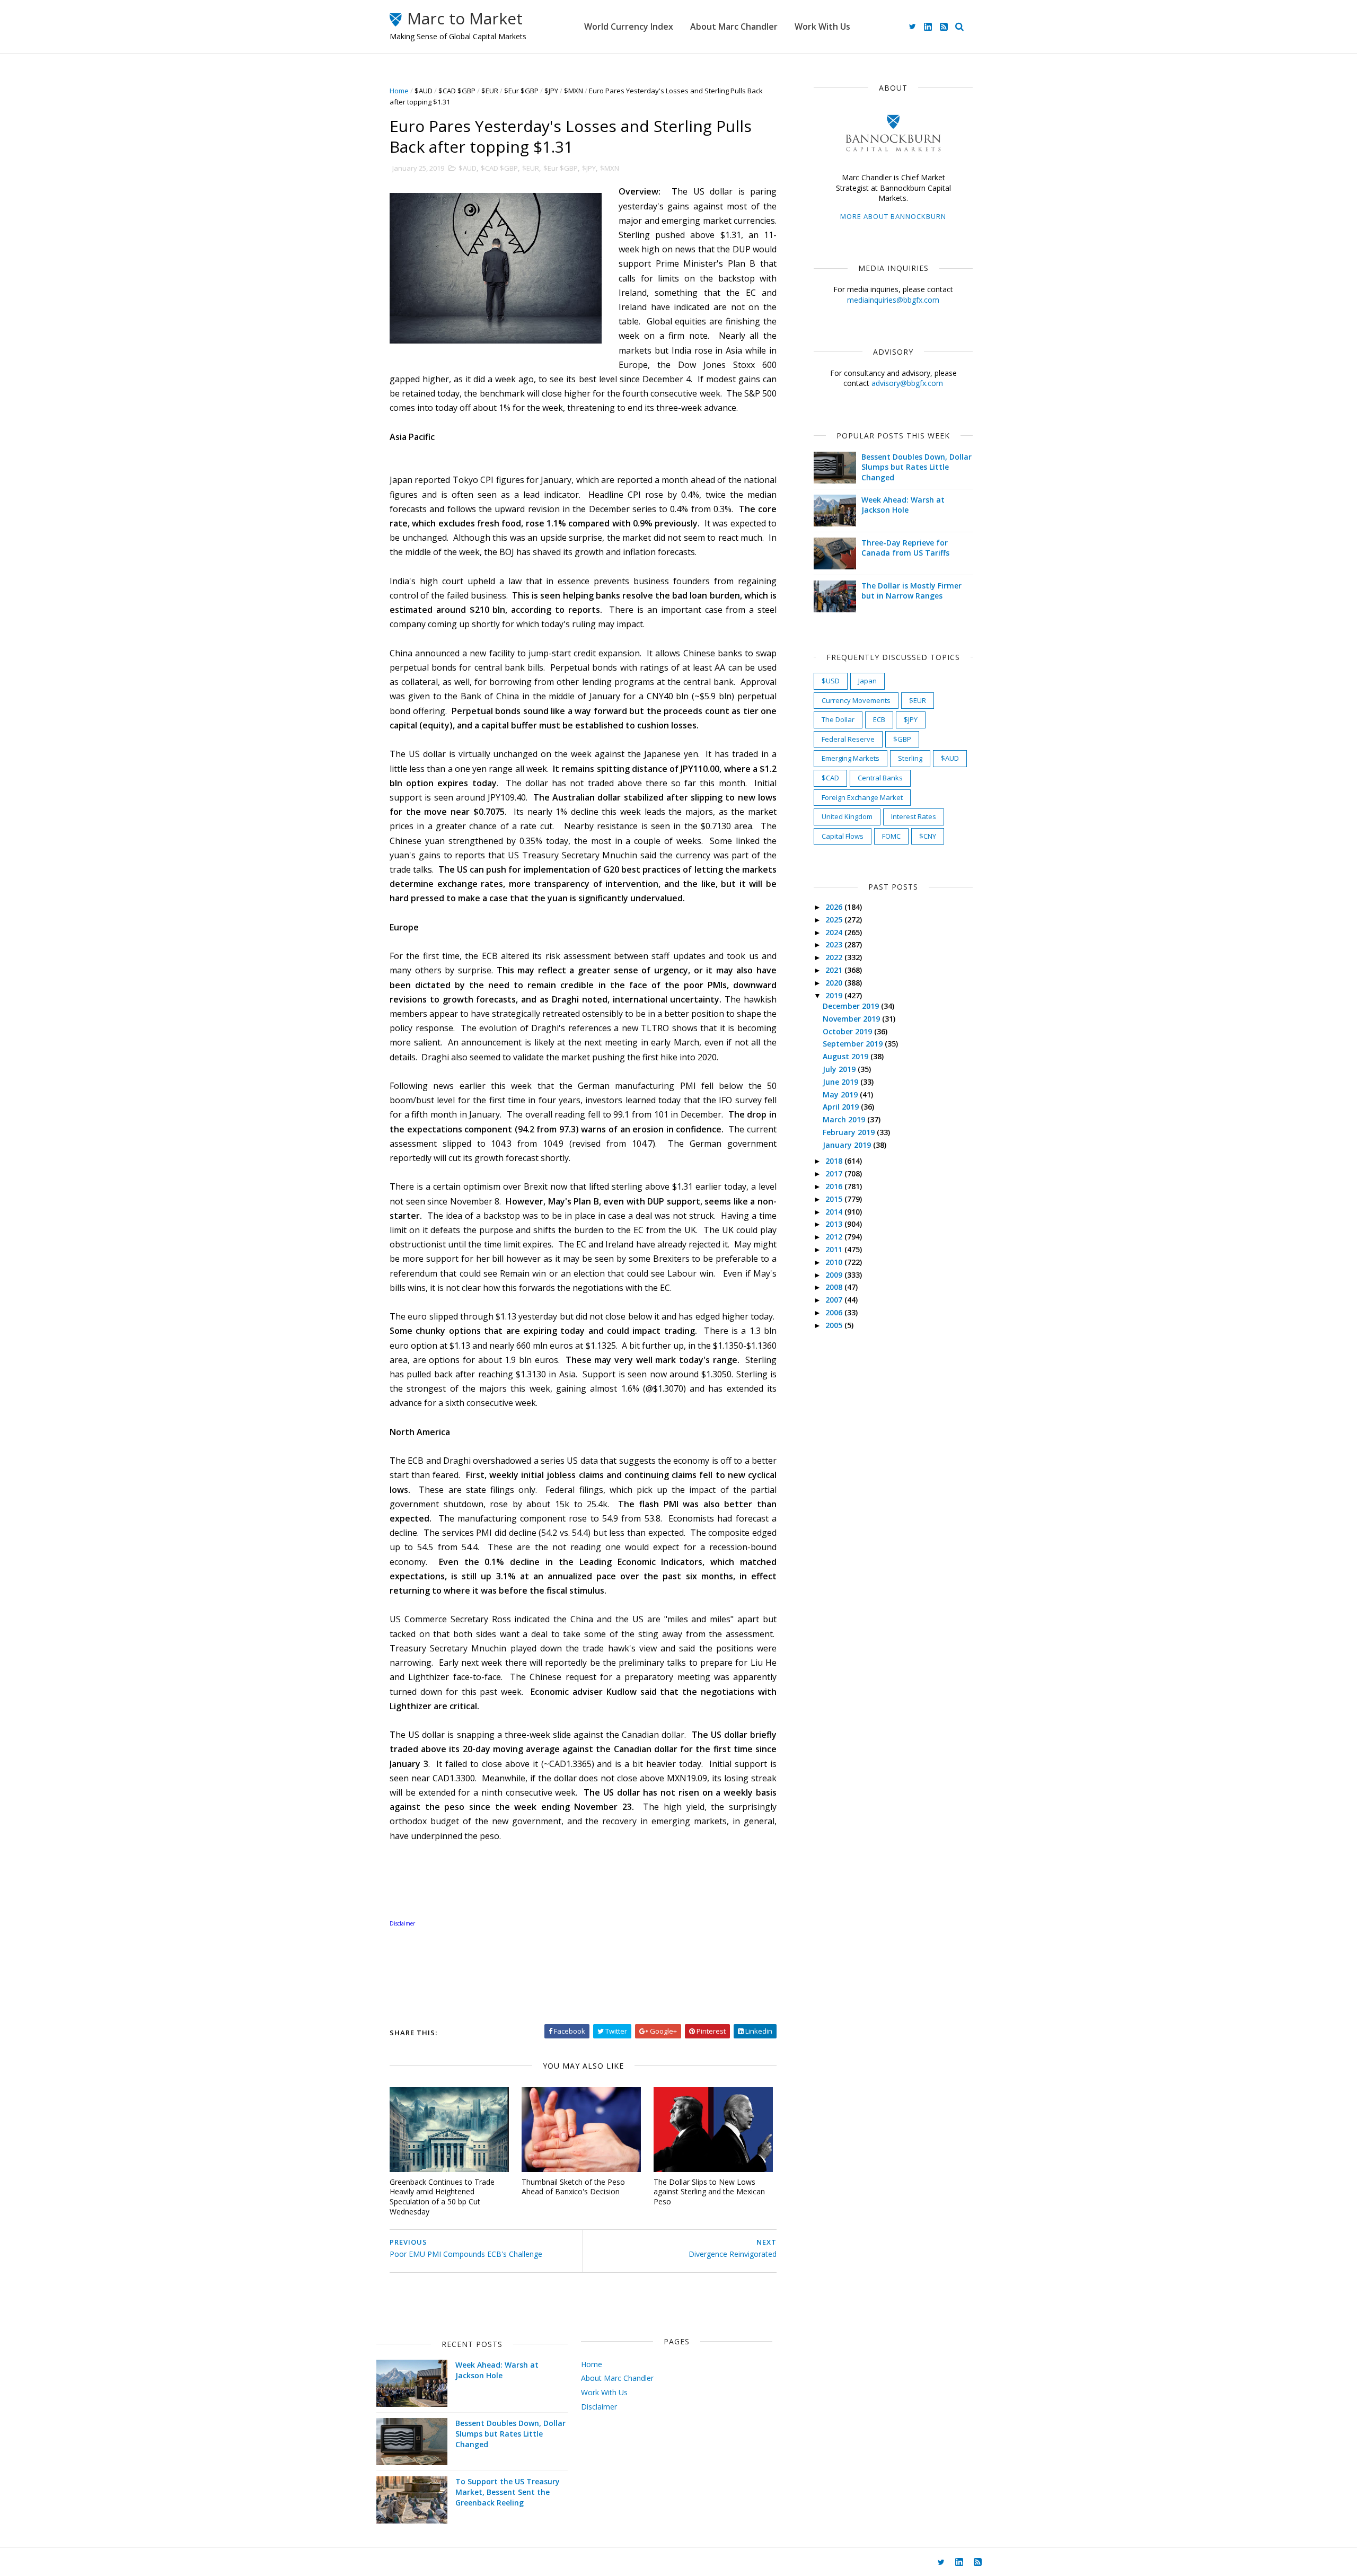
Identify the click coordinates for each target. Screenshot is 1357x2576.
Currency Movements (856, 700)
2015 (835, 1199)
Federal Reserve (848, 739)
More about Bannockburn (893, 216)
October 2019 (848, 1031)
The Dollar (838, 719)
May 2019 (841, 1094)
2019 (835, 995)
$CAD (830, 778)
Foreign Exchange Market (862, 797)
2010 (835, 1262)
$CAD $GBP (457, 91)
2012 (835, 1237)
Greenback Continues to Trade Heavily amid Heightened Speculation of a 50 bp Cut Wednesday (442, 2197)
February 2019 (850, 1132)
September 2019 (854, 1044)
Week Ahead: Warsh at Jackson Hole (903, 505)
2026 (835, 907)
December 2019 (852, 1006)
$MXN (574, 91)
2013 (835, 1224)
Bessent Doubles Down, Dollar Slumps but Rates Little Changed (917, 467)
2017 (835, 1173)
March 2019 (845, 1119)
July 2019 (840, 1069)
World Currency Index (629, 27)
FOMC (891, 836)
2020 (835, 983)
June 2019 (841, 1082)
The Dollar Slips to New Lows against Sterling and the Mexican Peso (709, 2192)
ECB (879, 719)
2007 (835, 1300)
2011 (835, 1249)
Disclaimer (599, 2407)
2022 (835, 957)
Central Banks (880, 778)
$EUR (490, 91)
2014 (835, 1212)
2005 (835, 1325)
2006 (835, 1312)
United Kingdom (847, 816)
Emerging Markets (851, 758)
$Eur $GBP (521, 91)
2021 (835, 970)
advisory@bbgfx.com (907, 383)
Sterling (910, 758)
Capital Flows (843, 836)
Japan (867, 681)
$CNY (928, 836)
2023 (835, 944)
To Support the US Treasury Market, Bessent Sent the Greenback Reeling (508, 2492)
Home (399, 91)
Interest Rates (914, 816)
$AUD (424, 91)
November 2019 (852, 1019)
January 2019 (848, 1145)
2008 (835, 1287)
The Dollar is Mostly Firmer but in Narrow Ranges (911, 591)
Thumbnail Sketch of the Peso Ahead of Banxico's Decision (573, 2187)
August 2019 (847, 1056)
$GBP (902, 739)
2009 (835, 1275)
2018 (835, 1161)
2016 (835, 1186)
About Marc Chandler (734, 27)
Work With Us (822, 27)
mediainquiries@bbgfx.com (893, 300)
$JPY (551, 91)
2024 (835, 932)
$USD (831, 681)
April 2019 (842, 1107)
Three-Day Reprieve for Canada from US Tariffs (905, 548)
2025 (835, 920)
